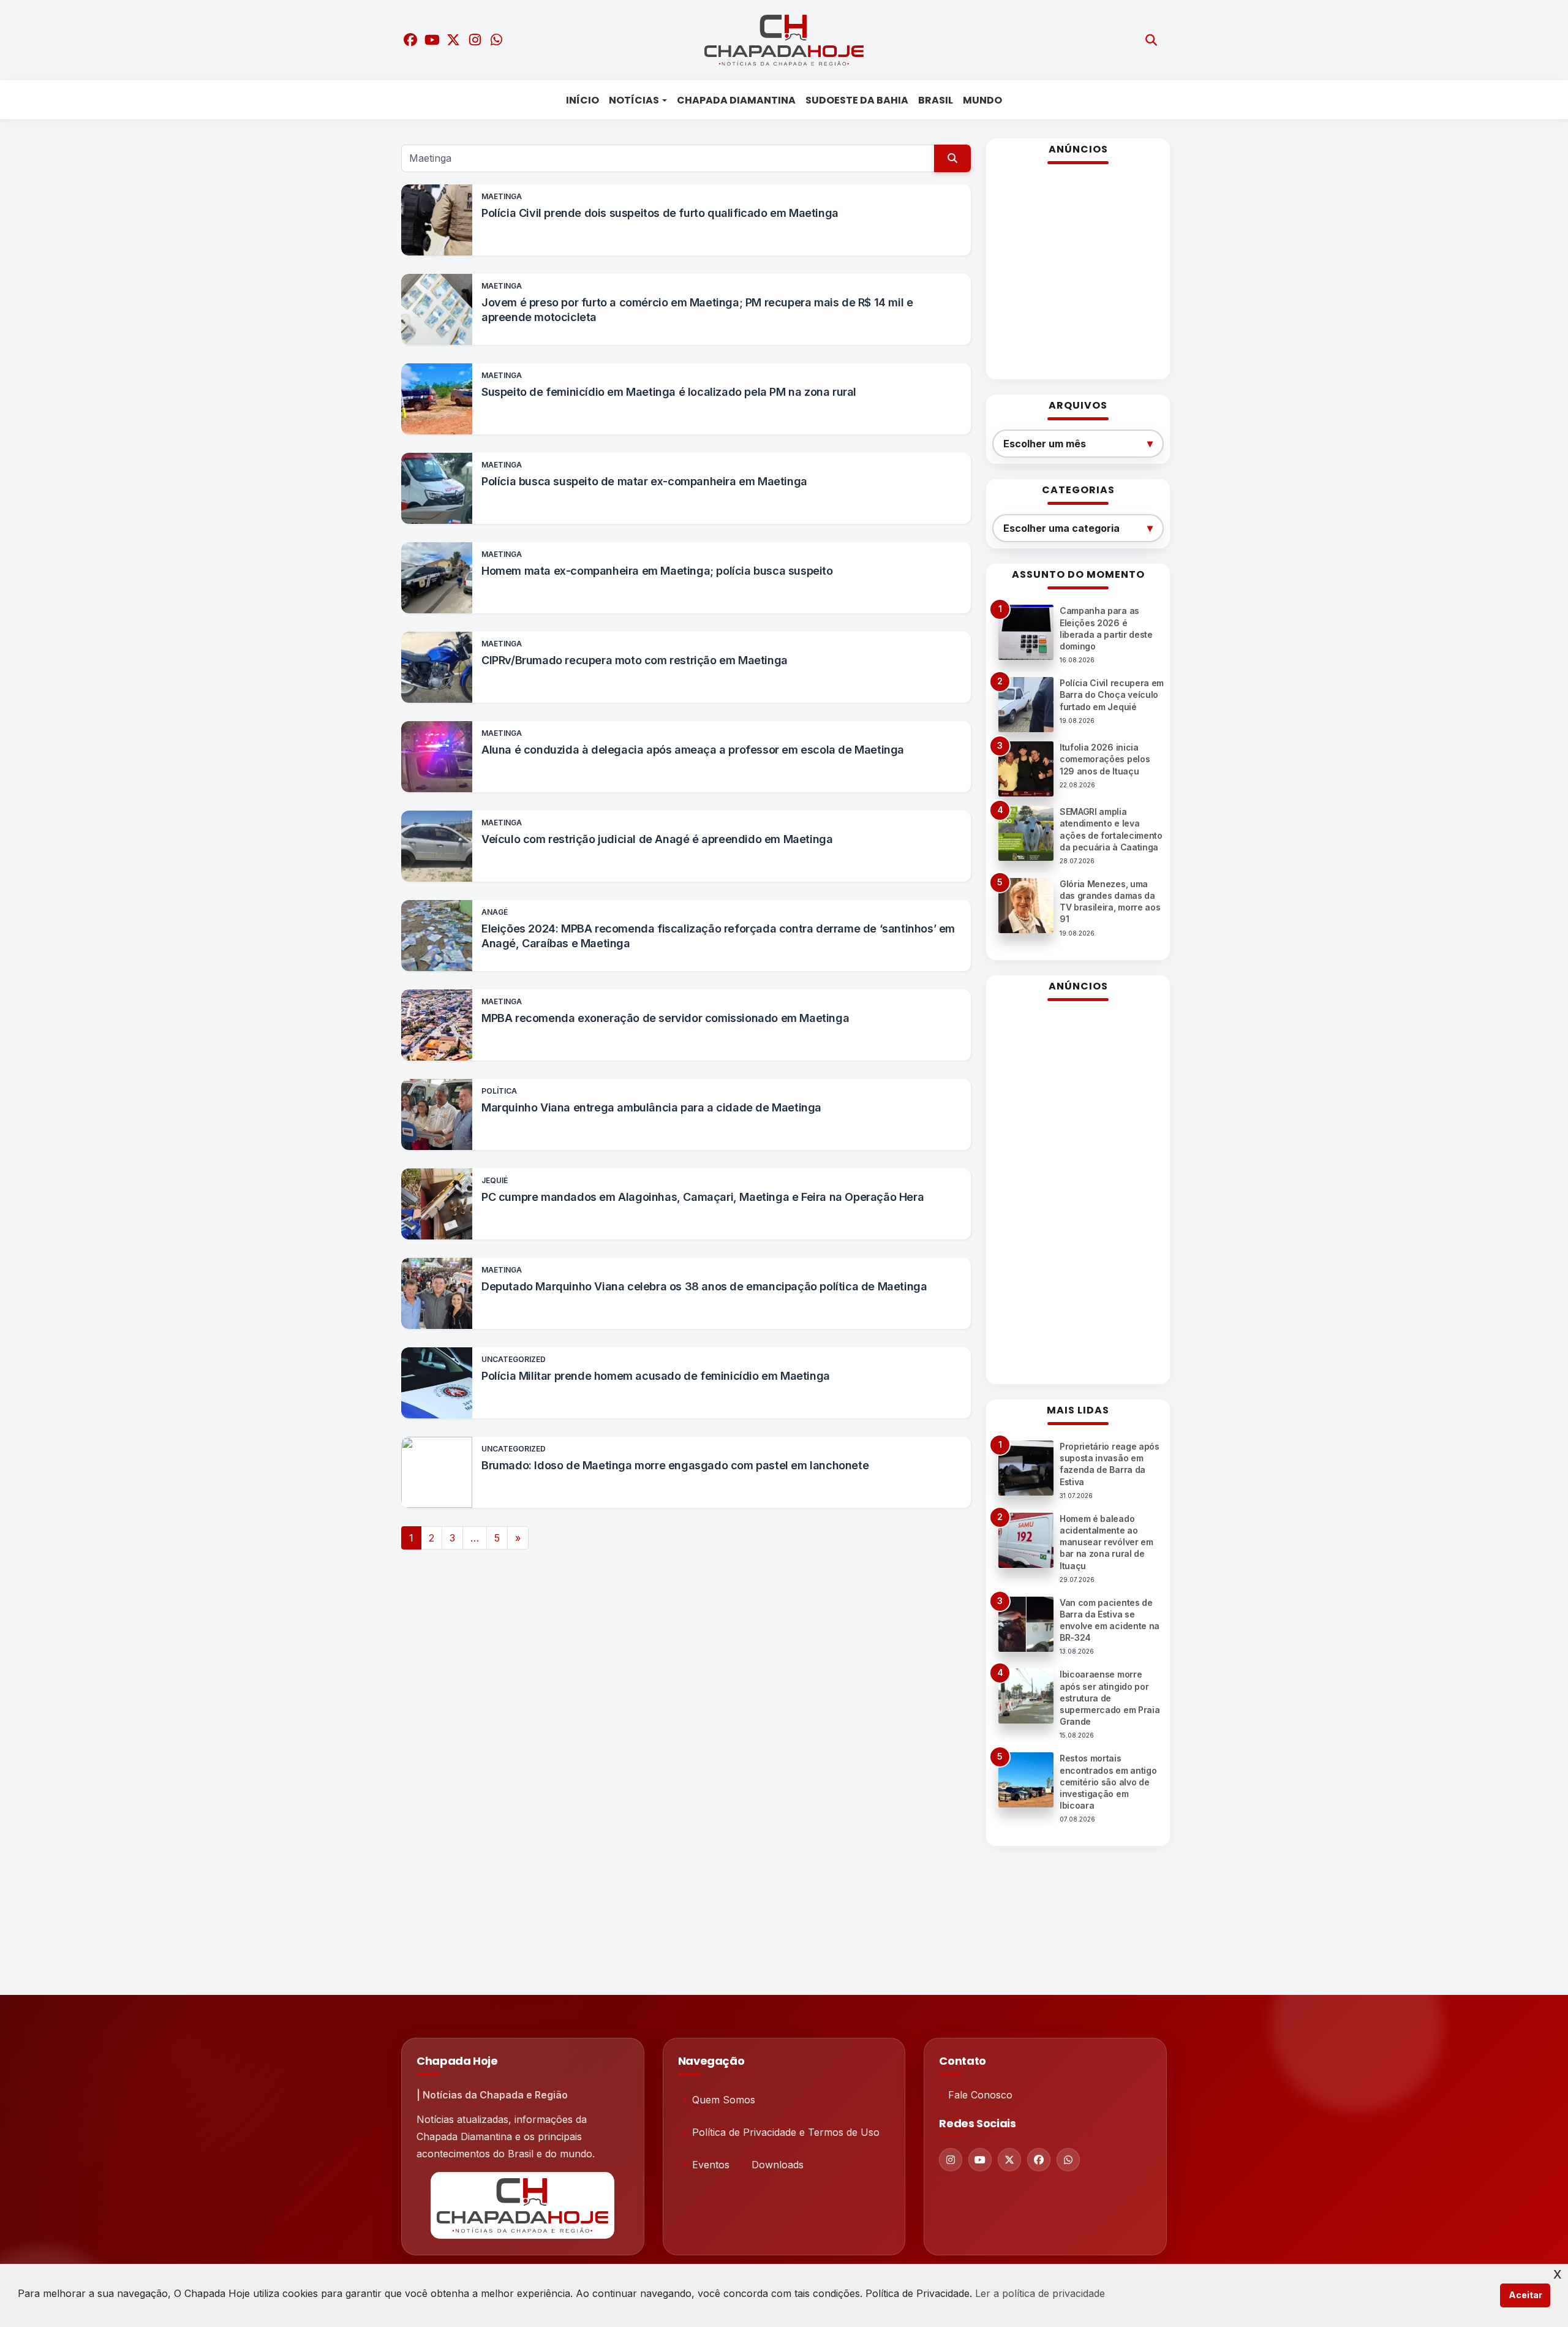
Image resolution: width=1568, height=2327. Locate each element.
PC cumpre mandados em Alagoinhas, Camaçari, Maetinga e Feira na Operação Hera (703, 1197)
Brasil (936, 100)
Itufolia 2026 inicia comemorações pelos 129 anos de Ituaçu (1105, 759)
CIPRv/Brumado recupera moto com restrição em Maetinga (635, 660)
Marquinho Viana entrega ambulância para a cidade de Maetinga (651, 1107)
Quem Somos (724, 2100)
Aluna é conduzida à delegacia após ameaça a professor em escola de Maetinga (693, 750)
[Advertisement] (1078, 278)
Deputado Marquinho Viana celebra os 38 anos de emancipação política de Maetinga (704, 1286)
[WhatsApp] (1068, 2160)
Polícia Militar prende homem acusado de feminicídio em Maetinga (656, 1376)
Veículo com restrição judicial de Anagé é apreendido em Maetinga (657, 839)
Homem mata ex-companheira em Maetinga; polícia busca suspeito (657, 571)
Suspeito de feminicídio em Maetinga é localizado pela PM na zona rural (669, 392)
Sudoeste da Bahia (857, 100)
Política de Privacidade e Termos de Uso (786, 2132)
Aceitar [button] (1525, 2295)
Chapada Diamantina (736, 100)
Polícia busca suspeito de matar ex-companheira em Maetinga (644, 481)
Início (582, 100)
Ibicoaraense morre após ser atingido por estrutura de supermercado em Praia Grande (1110, 1698)
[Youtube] (980, 2160)
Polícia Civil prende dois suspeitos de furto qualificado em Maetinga (660, 213)
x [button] (1558, 2273)
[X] (1009, 2160)
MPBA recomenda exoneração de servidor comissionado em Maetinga (665, 1018)
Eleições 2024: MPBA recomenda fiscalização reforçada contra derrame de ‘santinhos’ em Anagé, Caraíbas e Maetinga (718, 936)
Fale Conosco (980, 2095)
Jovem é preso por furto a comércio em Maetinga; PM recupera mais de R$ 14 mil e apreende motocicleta (697, 310)
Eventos (711, 2165)
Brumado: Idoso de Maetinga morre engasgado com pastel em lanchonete (675, 1465)
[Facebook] (1039, 2160)
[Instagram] (951, 2160)
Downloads (778, 2165)
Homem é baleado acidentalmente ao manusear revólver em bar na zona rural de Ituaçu (1106, 1542)
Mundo (982, 100)
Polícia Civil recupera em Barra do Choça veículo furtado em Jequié (1112, 694)
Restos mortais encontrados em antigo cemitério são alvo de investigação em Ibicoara (1108, 1782)
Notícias (634, 100)
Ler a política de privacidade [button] (1040, 2293)
